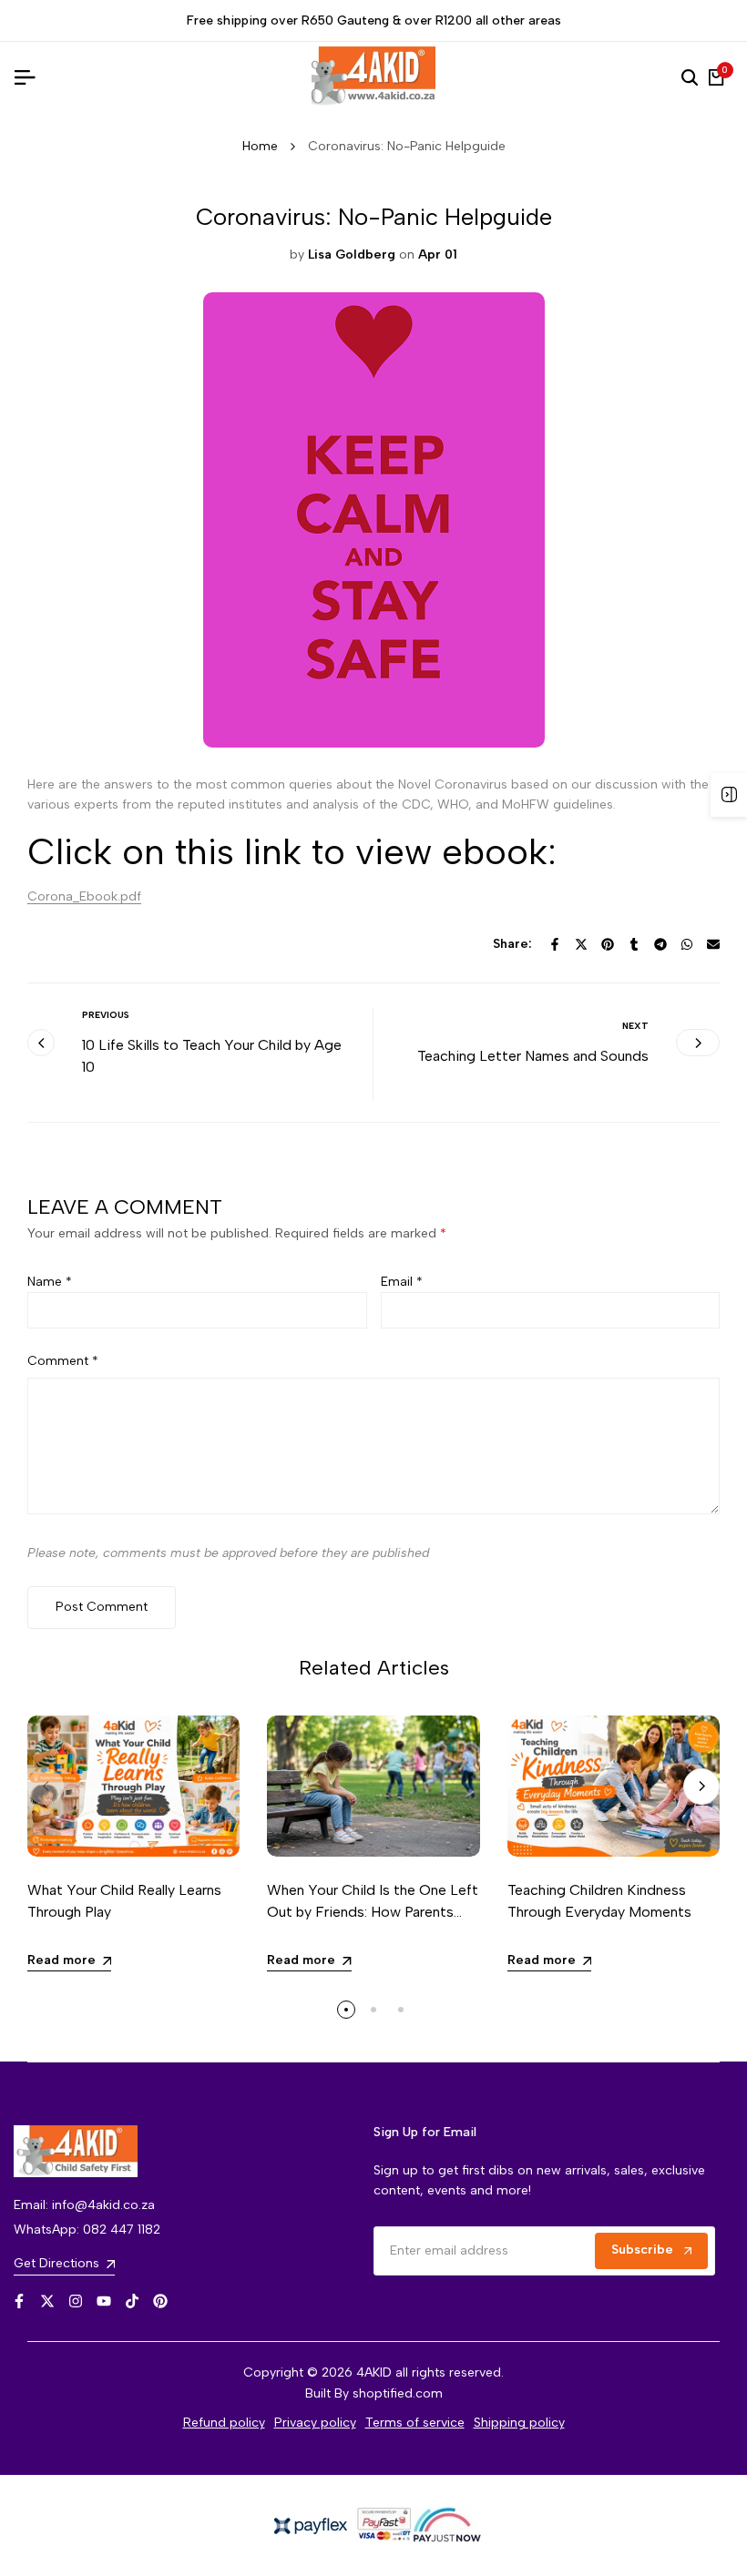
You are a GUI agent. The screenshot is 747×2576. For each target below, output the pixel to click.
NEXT (635, 1026)
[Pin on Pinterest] (608, 944)
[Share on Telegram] (660, 944)
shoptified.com (398, 2393)
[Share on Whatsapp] (687, 944)
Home (260, 146)
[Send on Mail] (713, 944)
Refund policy (224, 2423)
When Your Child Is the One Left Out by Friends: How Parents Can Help (373, 1912)
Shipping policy (519, 2423)
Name (50, 1282)
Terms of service (415, 2423)
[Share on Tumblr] (634, 944)
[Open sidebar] (729, 795)
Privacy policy (315, 2423)
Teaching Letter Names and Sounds (533, 1056)
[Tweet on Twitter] (581, 944)
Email (402, 1282)
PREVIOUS (106, 1015)
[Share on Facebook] (555, 944)
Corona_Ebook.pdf (84, 896)
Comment (63, 1361)
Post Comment (102, 1607)
